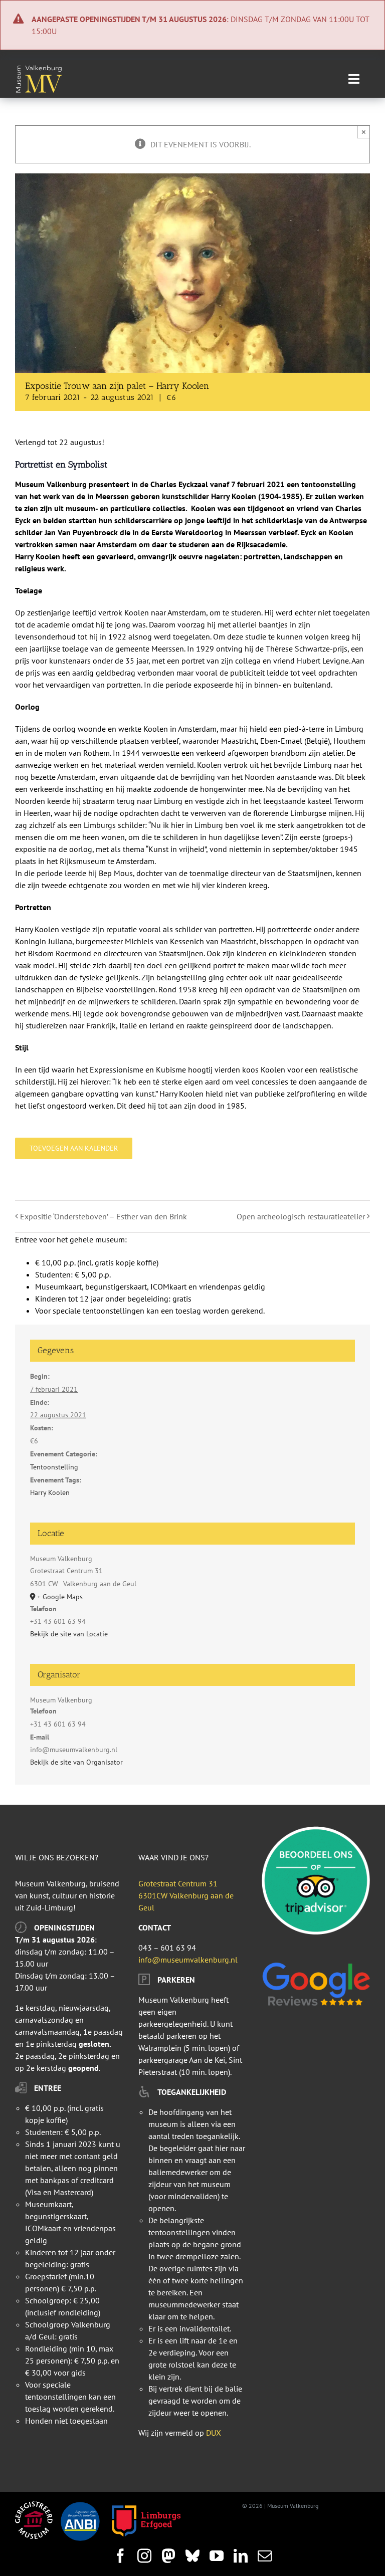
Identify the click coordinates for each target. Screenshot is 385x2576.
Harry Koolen (50, 1492)
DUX (214, 2433)
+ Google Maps (60, 1597)
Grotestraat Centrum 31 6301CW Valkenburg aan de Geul (186, 1895)
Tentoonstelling (54, 1467)
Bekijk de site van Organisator (76, 1762)
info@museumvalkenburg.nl (188, 1960)
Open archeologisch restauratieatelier (301, 1216)
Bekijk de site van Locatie (69, 1634)
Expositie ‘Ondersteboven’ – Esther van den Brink (104, 1216)
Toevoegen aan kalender (74, 1148)
